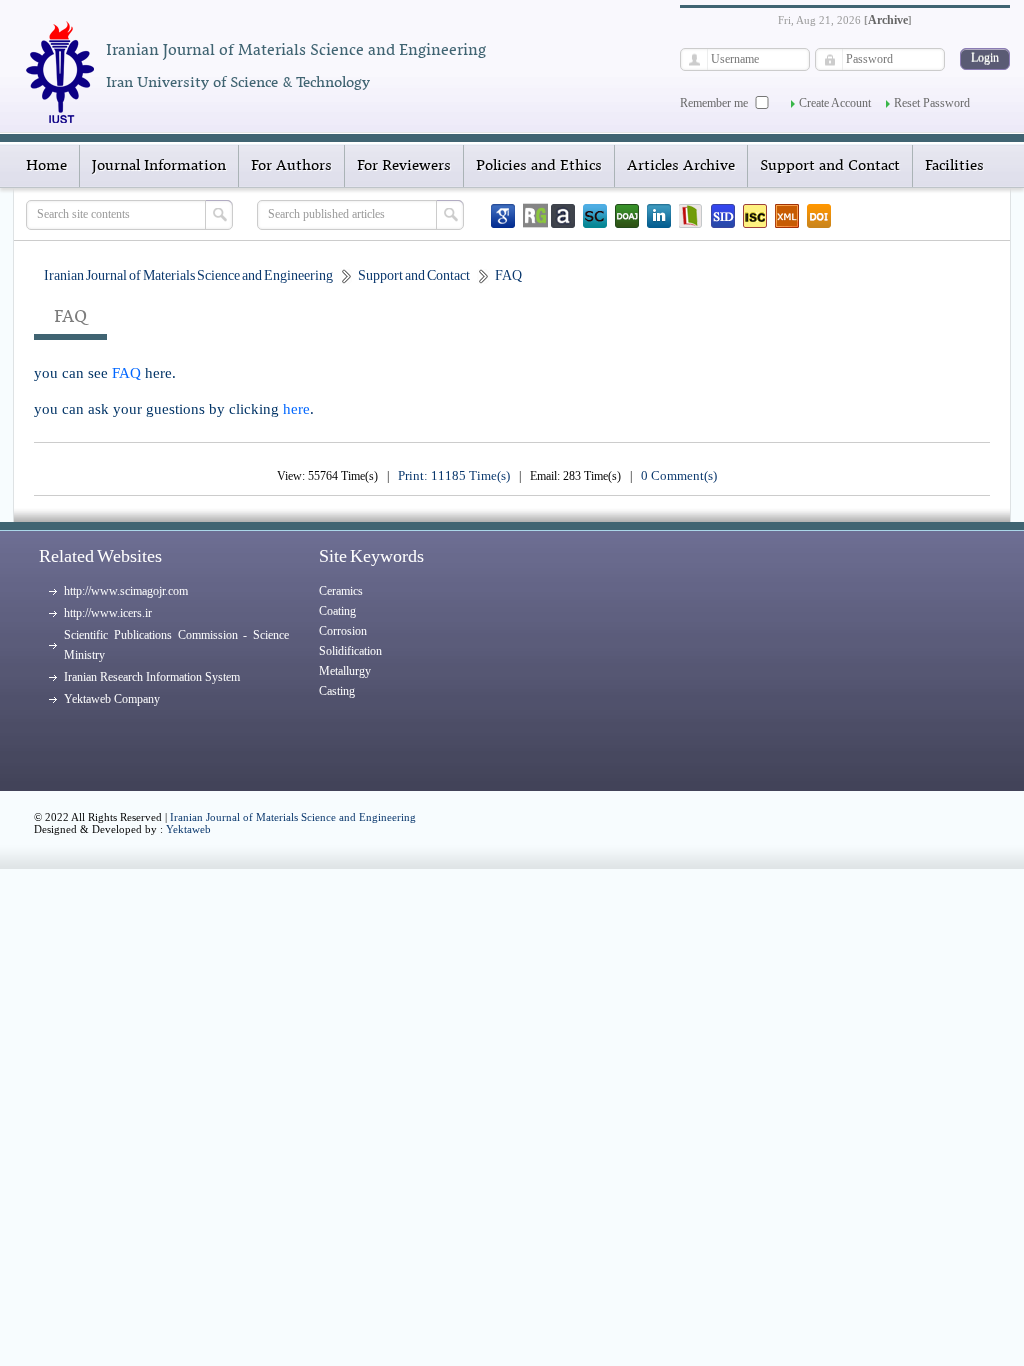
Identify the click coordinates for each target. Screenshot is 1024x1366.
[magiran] (691, 216)
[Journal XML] (787, 216)
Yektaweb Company (112, 699)
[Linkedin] (659, 216)
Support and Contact (830, 166)
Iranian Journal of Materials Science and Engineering (293, 817)
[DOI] (819, 216)
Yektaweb (188, 829)
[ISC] (755, 216)
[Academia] (563, 216)
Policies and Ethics (539, 166)
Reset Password (932, 103)
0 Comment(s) (679, 475)
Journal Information (159, 166)
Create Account (835, 103)
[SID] (723, 216)
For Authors (291, 166)
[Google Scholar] (503, 216)
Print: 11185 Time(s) (454, 475)
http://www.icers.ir (108, 613)
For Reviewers (404, 166)
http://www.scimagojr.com (126, 591)
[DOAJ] (627, 216)
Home (46, 166)
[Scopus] (595, 216)
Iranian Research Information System (152, 677)
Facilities (954, 166)
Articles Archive (681, 166)
